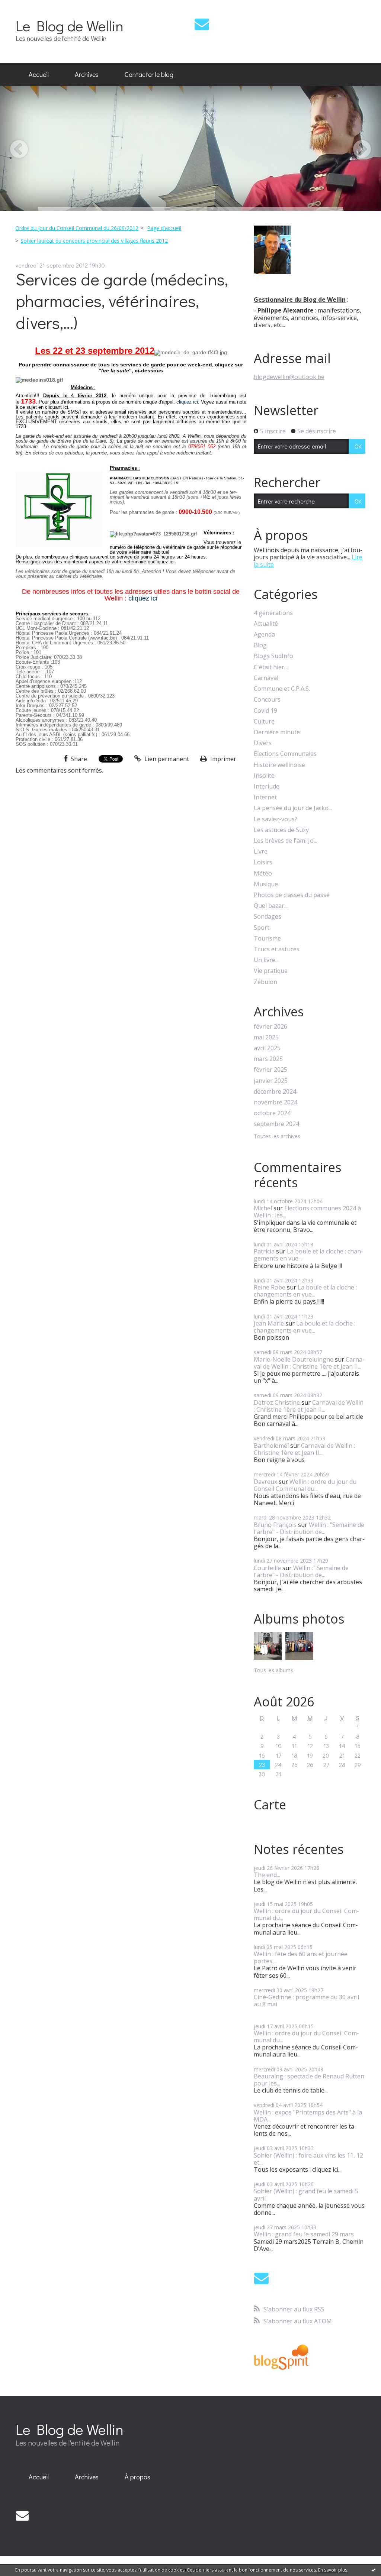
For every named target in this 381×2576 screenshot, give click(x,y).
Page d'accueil (164, 228)
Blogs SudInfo (273, 656)
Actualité (266, 624)
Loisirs (263, 862)
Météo (263, 873)
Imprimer (222, 759)
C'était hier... (271, 667)
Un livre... (266, 960)
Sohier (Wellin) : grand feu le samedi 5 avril (306, 2195)
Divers (263, 743)
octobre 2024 (272, 1113)
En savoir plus (333, 2570)
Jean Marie (269, 1323)
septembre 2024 (276, 1124)
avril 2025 (267, 1048)
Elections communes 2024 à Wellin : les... (307, 1212)
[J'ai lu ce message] (374, 2570)
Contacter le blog (149, 74)
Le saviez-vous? (276, 819)
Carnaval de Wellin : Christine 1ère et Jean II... (309, 1363)
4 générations (273, 613)
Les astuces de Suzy (281, 830)
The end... (267, 1875)
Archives (87, 74)
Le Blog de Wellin (70, 25)
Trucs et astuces (277, 949)
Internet (265, 797)
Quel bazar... (271, 906)
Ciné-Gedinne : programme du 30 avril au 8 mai (306, 2001)
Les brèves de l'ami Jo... (285, 841)
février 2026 (270, 1027)
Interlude (267, 787)
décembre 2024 (275, 1092)
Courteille (267, 1568)
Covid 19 (265, 711)
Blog (260, 645)
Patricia (264, 1251)
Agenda (264, 635)
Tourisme (267, 939)
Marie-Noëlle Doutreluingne (294, 1359)
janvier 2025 (271, 1081)
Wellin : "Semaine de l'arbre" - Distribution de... (309, 1528)
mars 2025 (268, 1059)
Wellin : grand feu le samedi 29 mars (304, 2234)
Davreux (265, 1482)
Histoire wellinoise (279, 765)
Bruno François (275, 1525)
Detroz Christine (277, 1402)
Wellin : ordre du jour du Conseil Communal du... (305, 1485)
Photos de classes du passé (292, 895)
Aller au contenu (27, 7)
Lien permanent (166, 759)
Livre (261, 852)
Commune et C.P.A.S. (282, 689)
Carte (270, 1805)
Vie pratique (271, 971)
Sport (262, 928)
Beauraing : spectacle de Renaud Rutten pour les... (309, 2080)
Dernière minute (277, 732)
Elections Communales (285, 754)
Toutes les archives (277, 1137)
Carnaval (266, 678)
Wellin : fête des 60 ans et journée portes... (301, 1957)
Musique (266, 884)
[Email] (202, 24)
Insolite (264, 776)
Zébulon (265, 982)
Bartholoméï (271, 1446)
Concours (267, 700)
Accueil (39, 74)
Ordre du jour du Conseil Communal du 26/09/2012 (77, 228)
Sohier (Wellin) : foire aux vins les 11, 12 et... (308, 2159)
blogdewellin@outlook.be (289, 377)
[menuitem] (39, 75)
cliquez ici (187, 402)
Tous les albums (273, 1670)
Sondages (268, 917)
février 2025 (270, 1070)
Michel (263, 1208)
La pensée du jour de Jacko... (293, 808)
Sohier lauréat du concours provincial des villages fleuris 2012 (94, 241)
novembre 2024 (276, 1102)
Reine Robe (270, 1287)
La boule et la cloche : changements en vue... (308, 1255)
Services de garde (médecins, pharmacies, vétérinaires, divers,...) (122, 301)
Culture (264, 721)
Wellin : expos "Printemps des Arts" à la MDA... (308, 2116)
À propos (137, 2477)
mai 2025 (266, 1037)
